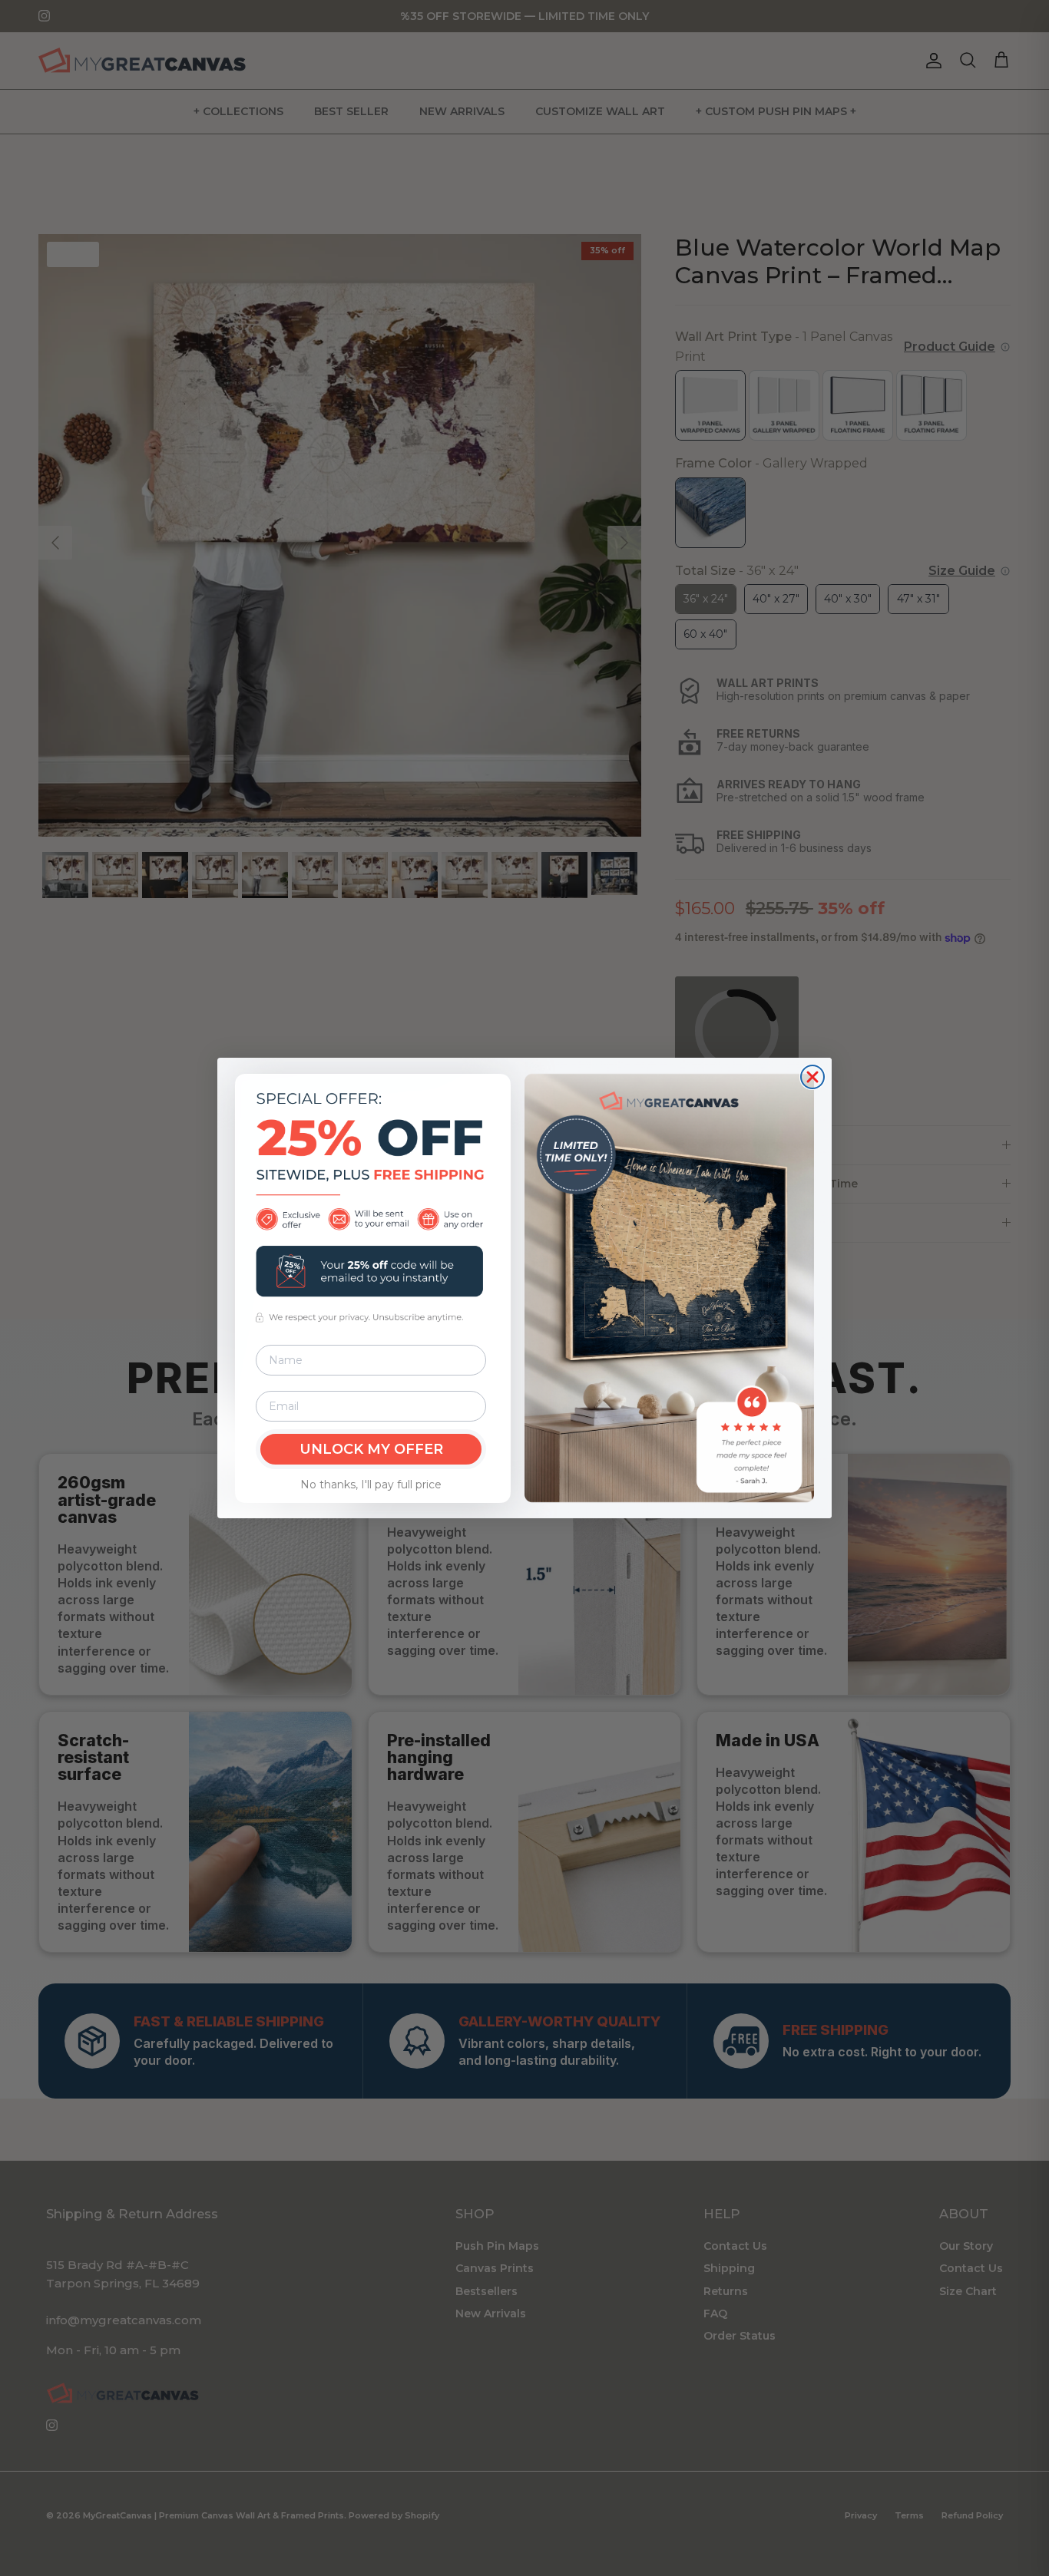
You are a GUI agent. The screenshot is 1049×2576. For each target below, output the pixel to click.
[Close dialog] (812, 1077)
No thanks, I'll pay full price (371, 1485)
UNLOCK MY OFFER (371, 1449)
